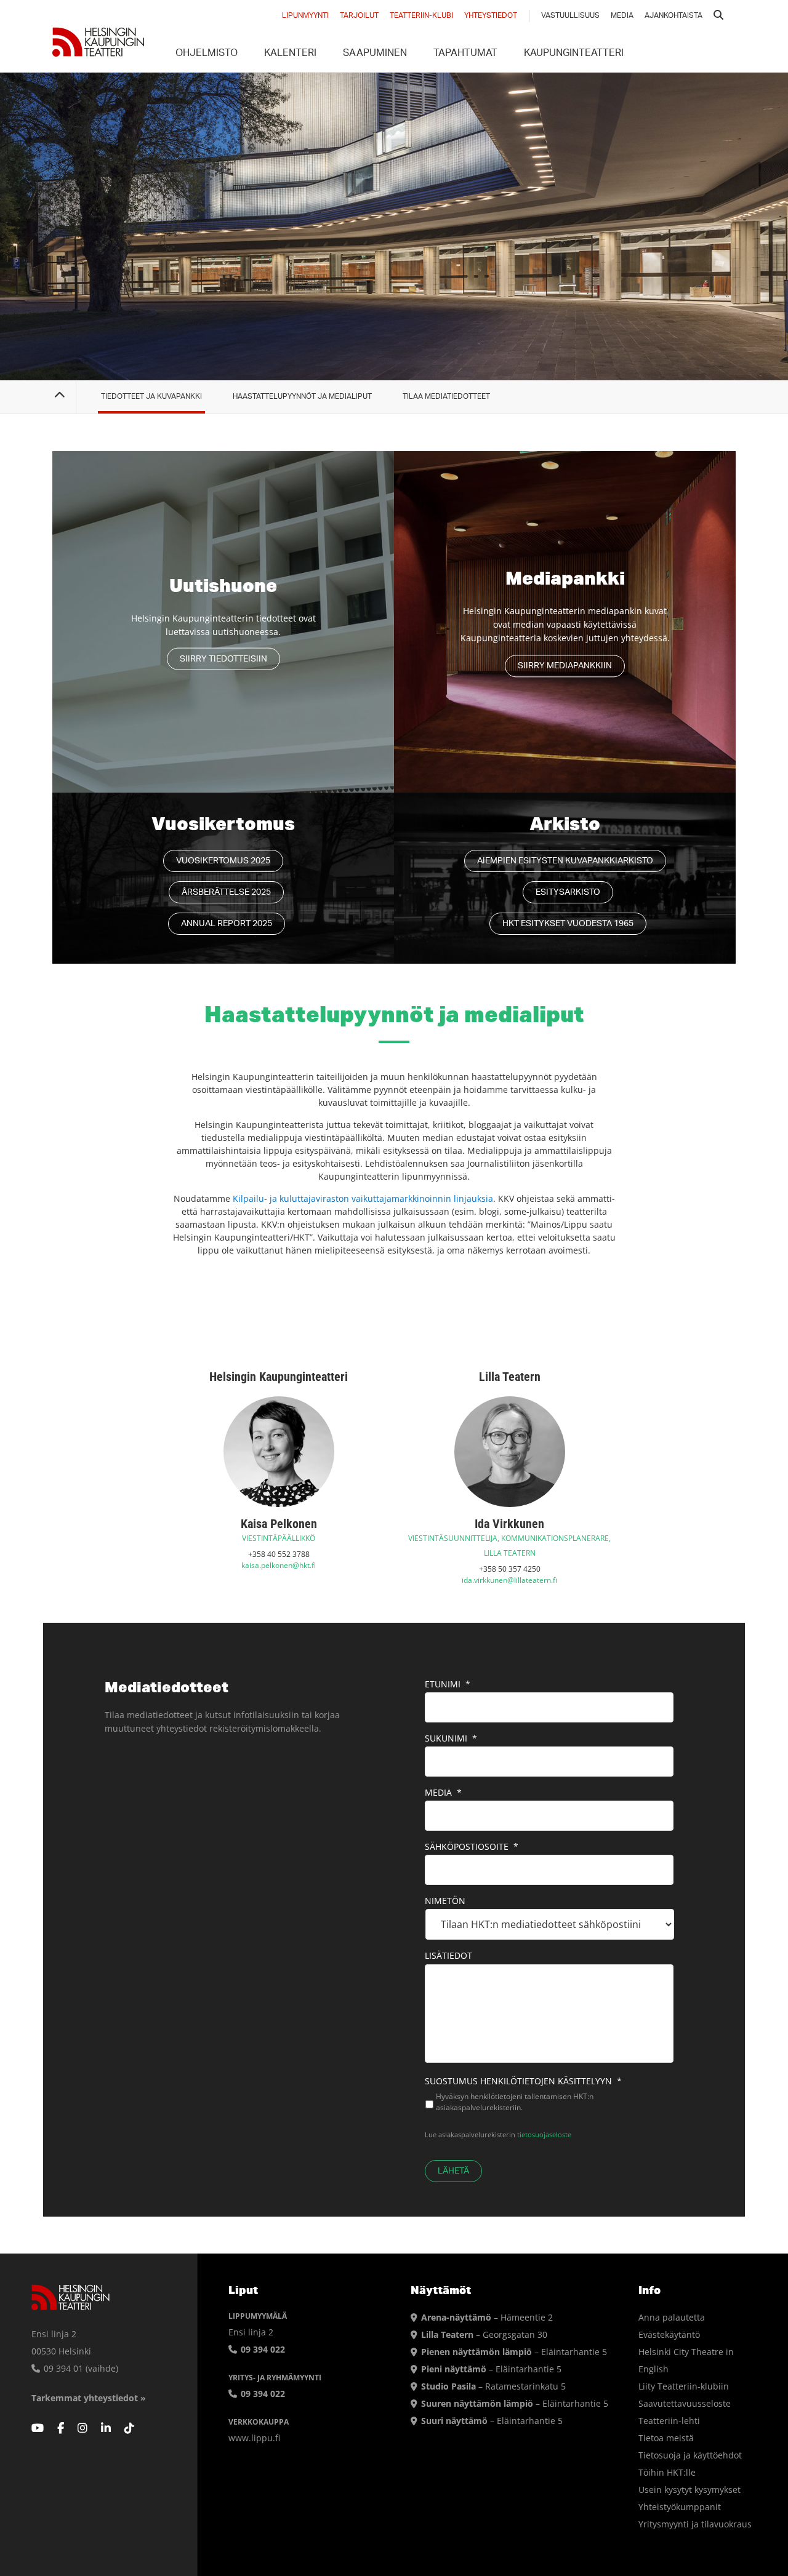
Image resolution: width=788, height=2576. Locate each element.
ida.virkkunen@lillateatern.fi (509, 1580)
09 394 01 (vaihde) (80, 2368)
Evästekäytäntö (669, 2334)
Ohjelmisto (207, 54)
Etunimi (448, 1684)
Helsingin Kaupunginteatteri (98, 42)
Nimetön (445, 1901)
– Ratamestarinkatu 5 (493, 2386)
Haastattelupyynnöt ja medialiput (302, 397)
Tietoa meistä (666, 2438)
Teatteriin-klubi (421, 16)
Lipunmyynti (305, 16)
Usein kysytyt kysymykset (689, 2490)
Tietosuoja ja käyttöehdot (690, 2455)
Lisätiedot (448, 1956)
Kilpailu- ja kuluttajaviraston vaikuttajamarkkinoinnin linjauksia (363, 1198)
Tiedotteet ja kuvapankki (151, 397)
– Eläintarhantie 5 (514, 2352)
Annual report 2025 (227, 924)
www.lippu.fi (254, 2438)
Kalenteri (290, 54)
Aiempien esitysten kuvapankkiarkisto (565, 861)
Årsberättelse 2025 (226, 893)
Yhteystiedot (491, 16)
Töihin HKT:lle (667, 2472)
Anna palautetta (672, 2317)
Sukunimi (451, 1738)
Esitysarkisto (568, 893)
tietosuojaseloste (544, 2134)
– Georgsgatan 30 (484, 2334)
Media (622, 16)
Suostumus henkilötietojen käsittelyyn (523, 2081)
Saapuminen (375, 54)
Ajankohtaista (673, 16)
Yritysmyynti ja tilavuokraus (695, 2524)
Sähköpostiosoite (472, 1847)
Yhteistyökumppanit (680, 2507)
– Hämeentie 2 (487, 2317)
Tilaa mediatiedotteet (446, 397)
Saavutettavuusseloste (685, 2403)
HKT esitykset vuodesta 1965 (568, 924)
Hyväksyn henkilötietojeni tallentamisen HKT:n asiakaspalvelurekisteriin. (515, 2102)
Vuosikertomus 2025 (223, 861)
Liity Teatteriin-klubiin (684, 2386)
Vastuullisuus (570, 16)
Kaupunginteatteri (574, 54)
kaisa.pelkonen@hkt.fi (279, 1565)
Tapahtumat (465, 54)
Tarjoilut (359, 16)
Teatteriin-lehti (669, 2421)
